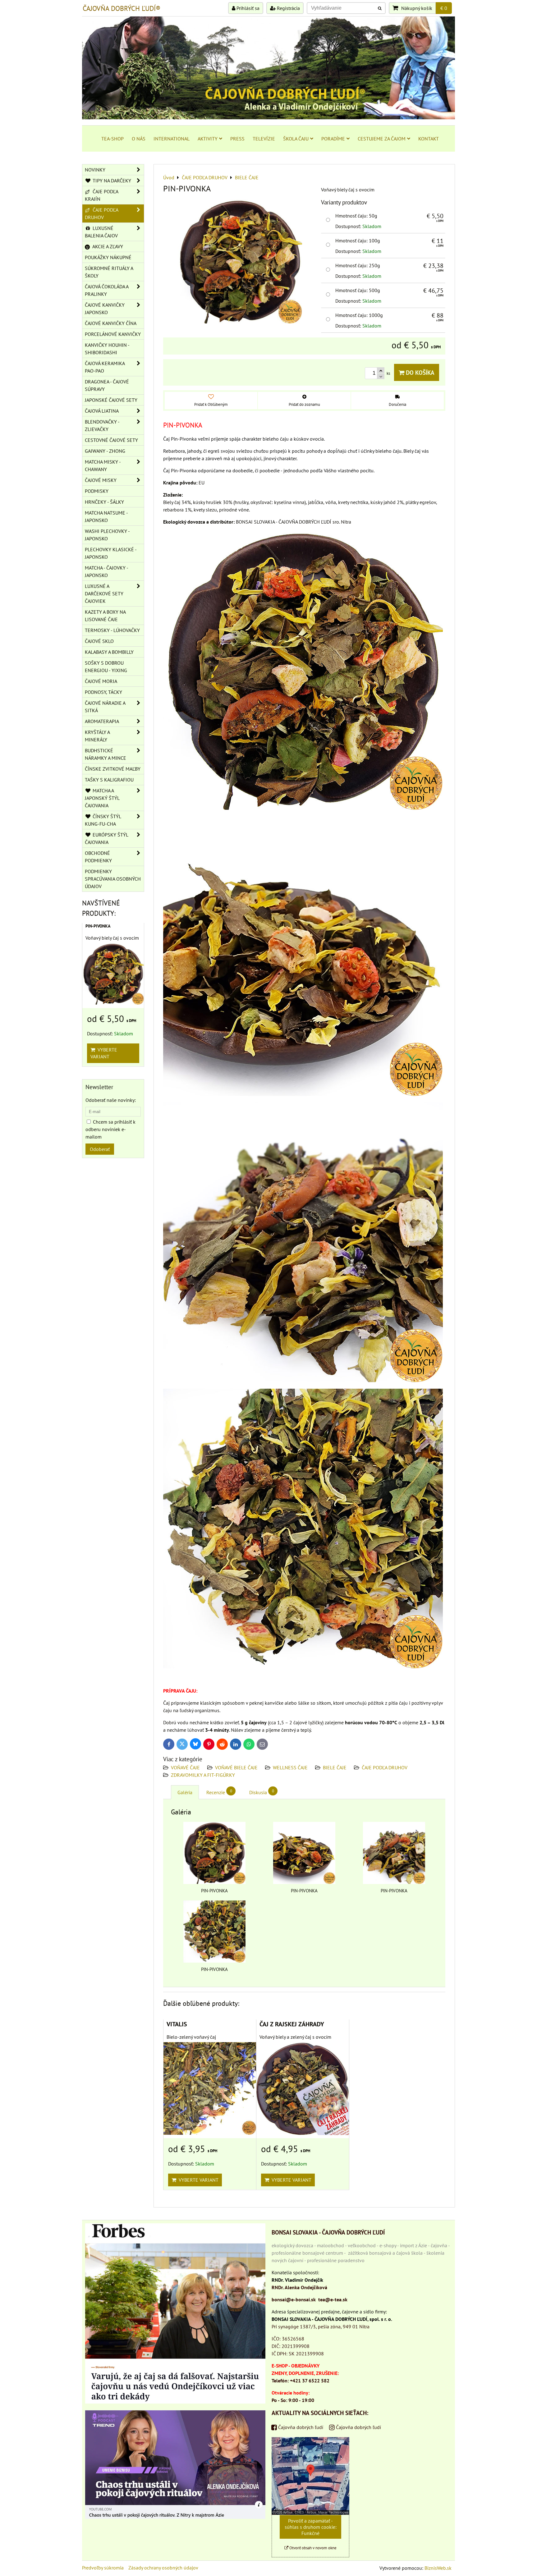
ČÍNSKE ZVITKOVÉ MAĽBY (113, 769)
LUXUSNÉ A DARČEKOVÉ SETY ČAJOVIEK (104, 594)
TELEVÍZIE (264, 139)
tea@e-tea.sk (333, 2299)
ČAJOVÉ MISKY (101, 480)
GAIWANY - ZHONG (105, 451)
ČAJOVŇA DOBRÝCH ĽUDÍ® (122, 8)
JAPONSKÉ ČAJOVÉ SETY (111, 400)
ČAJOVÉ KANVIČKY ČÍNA (111, 323)
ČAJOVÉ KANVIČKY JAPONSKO (105, 309)
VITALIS (177, 2024)
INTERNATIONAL (172, 139)
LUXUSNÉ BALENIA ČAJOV (101, 232)
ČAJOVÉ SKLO (99, 641)
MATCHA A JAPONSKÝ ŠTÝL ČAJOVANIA (102, 798)
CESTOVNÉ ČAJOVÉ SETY (111, 440)
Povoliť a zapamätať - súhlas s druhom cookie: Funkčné (311, 2527)
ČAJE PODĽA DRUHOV (385, 1767)
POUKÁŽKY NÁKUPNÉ (108, 257)
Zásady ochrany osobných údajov (163, 2568)
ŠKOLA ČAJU (296, 139)
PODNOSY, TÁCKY (103, 692)
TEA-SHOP (112, 139)
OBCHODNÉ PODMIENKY (98, 857)
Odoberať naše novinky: (111, 1100)
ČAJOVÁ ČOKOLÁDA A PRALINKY (107, 290)
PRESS (237, 139)
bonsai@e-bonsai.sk (294, 2299)
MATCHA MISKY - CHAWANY (103, 465)
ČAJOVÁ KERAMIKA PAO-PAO (105, 367)
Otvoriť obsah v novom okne (312, 2548)
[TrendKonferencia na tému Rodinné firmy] (175, 2517)
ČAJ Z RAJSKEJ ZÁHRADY (292, 2024)
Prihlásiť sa (247, 8)
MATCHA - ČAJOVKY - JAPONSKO (107, 571)
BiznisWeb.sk (438, 2568)
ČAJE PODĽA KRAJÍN (102, 195)
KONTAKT (429, 139)
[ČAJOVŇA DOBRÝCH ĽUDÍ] (268, 117)
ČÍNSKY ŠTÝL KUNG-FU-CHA (103, 820)
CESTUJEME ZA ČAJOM (382, 139)
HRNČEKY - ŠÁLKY (104, 502)
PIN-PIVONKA (98, 926)
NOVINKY (95, 170)
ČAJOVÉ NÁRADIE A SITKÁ (105, 707)
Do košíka (419, 372)
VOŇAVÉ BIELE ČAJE (236, 1767)
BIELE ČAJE (335, 1767)
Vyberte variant (197, 2180)
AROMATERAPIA (102, 721)
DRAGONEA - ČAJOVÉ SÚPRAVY (107, 385)
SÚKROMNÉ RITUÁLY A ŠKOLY (109, 272)
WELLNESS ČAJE (290, 1767)
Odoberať (100, 1149)
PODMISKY (97, 491)
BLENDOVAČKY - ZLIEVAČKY (102, 425)
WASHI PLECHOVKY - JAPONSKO (107, 535)
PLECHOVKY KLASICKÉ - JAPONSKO (111, 553)
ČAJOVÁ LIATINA (102, 411)
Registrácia (288, 8)
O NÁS (139, 139)
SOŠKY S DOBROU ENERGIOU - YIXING (106, 667)
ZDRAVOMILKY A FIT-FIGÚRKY (203, 1775)
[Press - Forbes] (175, 2402)
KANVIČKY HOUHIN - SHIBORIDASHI (107, 349)
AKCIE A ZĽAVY (107, 246)
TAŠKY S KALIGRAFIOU (109, 780)
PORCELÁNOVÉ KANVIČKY (113, 334)
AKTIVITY (208, 139)
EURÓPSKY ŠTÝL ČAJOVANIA (107, 838)
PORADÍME (333, 139)
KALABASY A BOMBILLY (109, 652)
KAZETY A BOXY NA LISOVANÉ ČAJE (105, 616)
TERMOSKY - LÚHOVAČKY (112, 630)
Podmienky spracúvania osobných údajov (113, 879)
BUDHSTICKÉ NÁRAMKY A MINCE (106, 754)
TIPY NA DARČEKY (111, 181)
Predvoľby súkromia (103, 2568)
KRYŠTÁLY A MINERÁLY (97, 736)
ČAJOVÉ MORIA (101, 681)
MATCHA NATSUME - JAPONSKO (106, 516)
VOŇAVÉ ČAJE (185, 1767)
